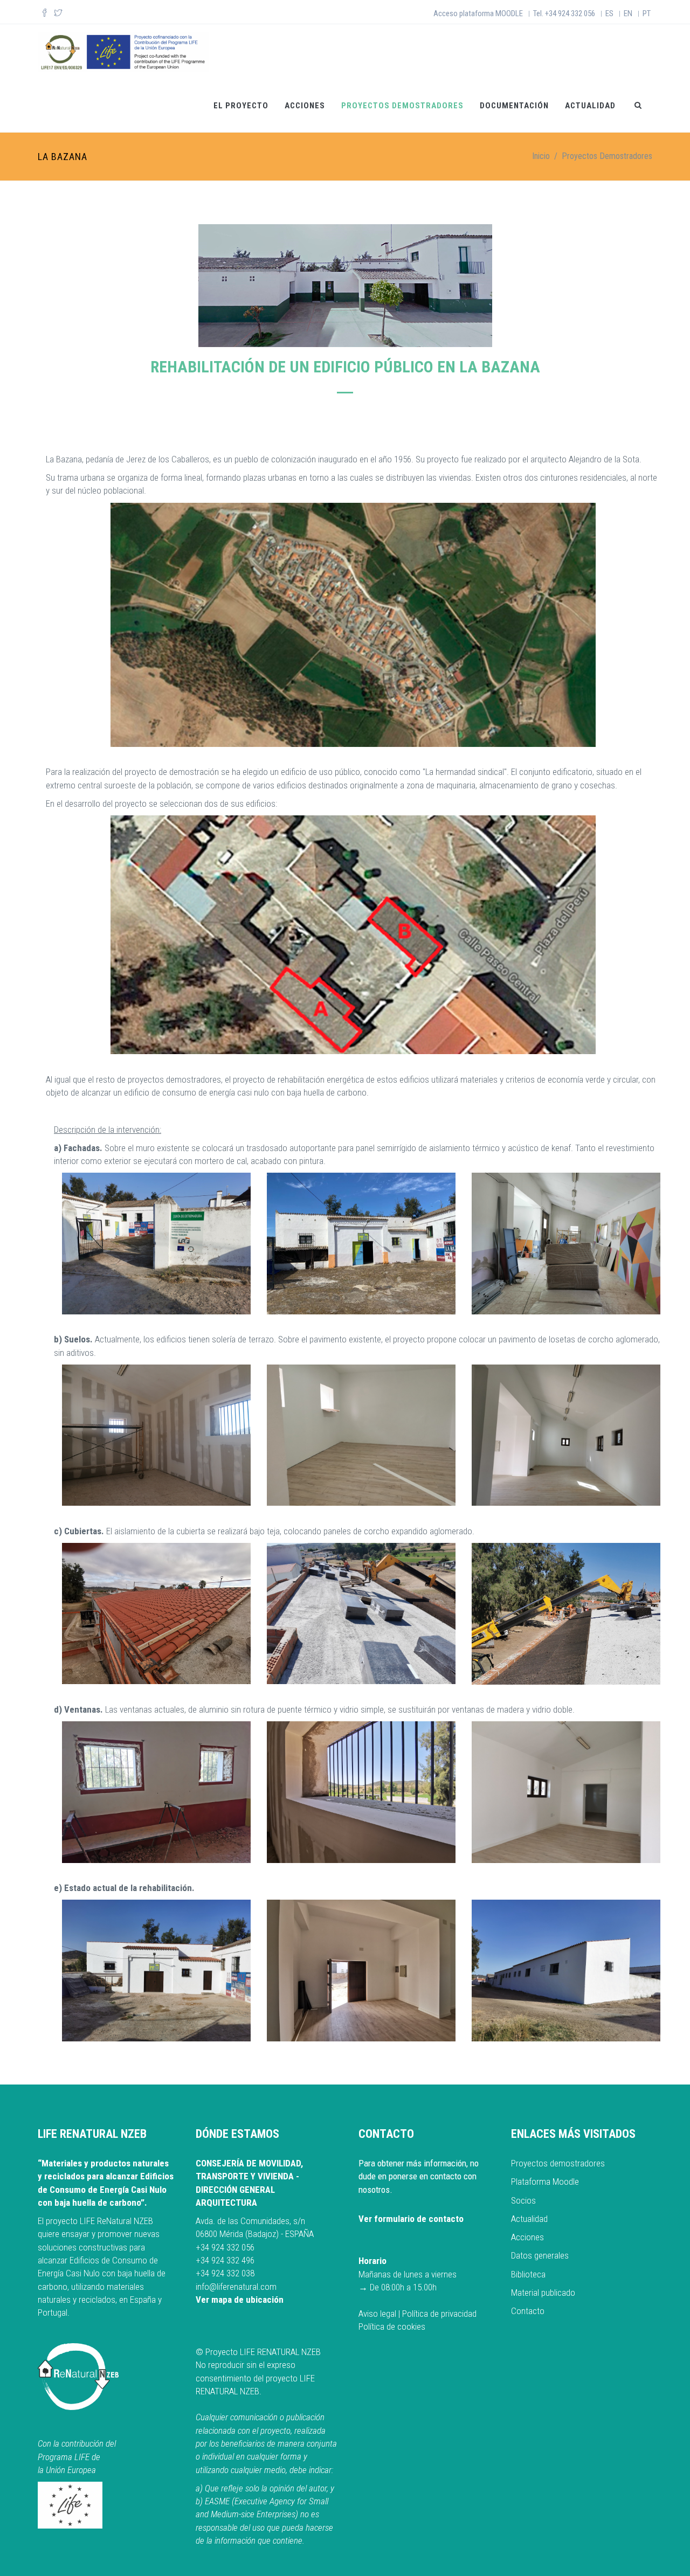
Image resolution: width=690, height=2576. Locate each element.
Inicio (541, 156)
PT (647, 13)
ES (609, 13)
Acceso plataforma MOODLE (478, 13)
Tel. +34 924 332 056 (564, 13)
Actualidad (590, 106)
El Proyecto (241, 106)
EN (628, 13)
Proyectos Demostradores (402, 106)
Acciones (305, 106)
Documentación (514, 106)
